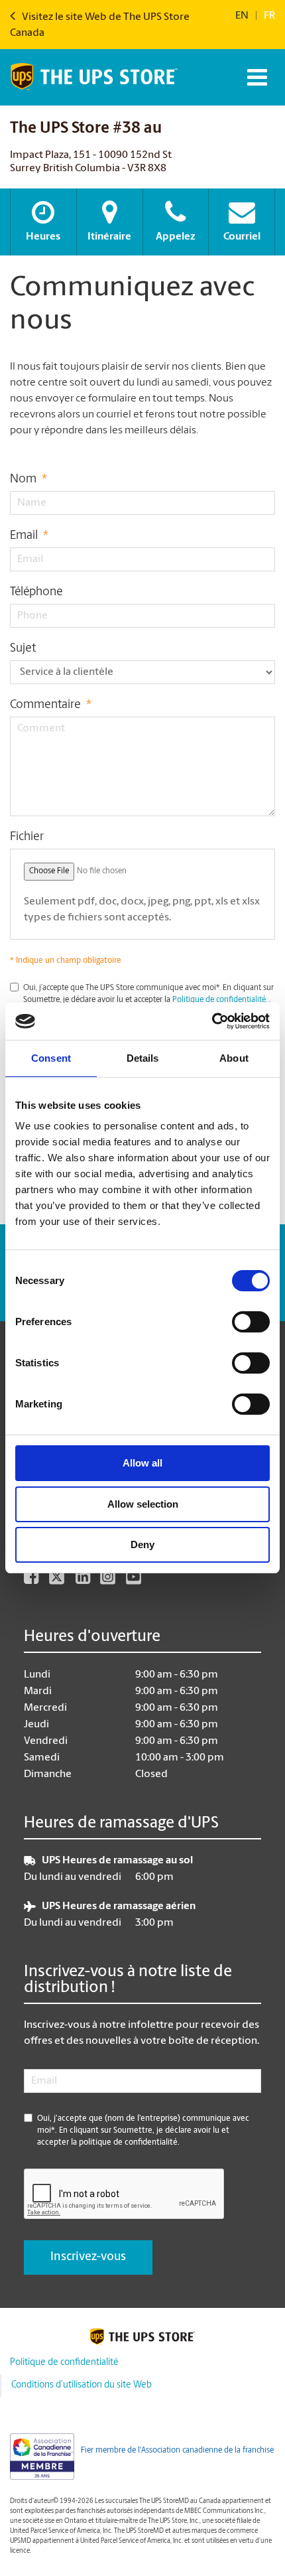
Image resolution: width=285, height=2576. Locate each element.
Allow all (142, 1463)
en (242, 16)
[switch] (251, 1322)
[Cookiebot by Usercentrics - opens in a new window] (212, 1021)
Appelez (176, 237)
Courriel (242, 237)
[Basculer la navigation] (256, 77)
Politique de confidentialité (64, 2363)
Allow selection (143, 1504)
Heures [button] (43, 237)
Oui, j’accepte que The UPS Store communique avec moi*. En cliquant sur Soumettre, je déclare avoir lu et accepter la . (148, 994)
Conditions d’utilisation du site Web (82, 2385)
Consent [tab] (51, 1058)
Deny (142, 1544)
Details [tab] (143, 1058)
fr (269, 16)
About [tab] (234, 1058)
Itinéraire (109, 237)
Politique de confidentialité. (220, 1000)
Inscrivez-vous (88, 2257)
